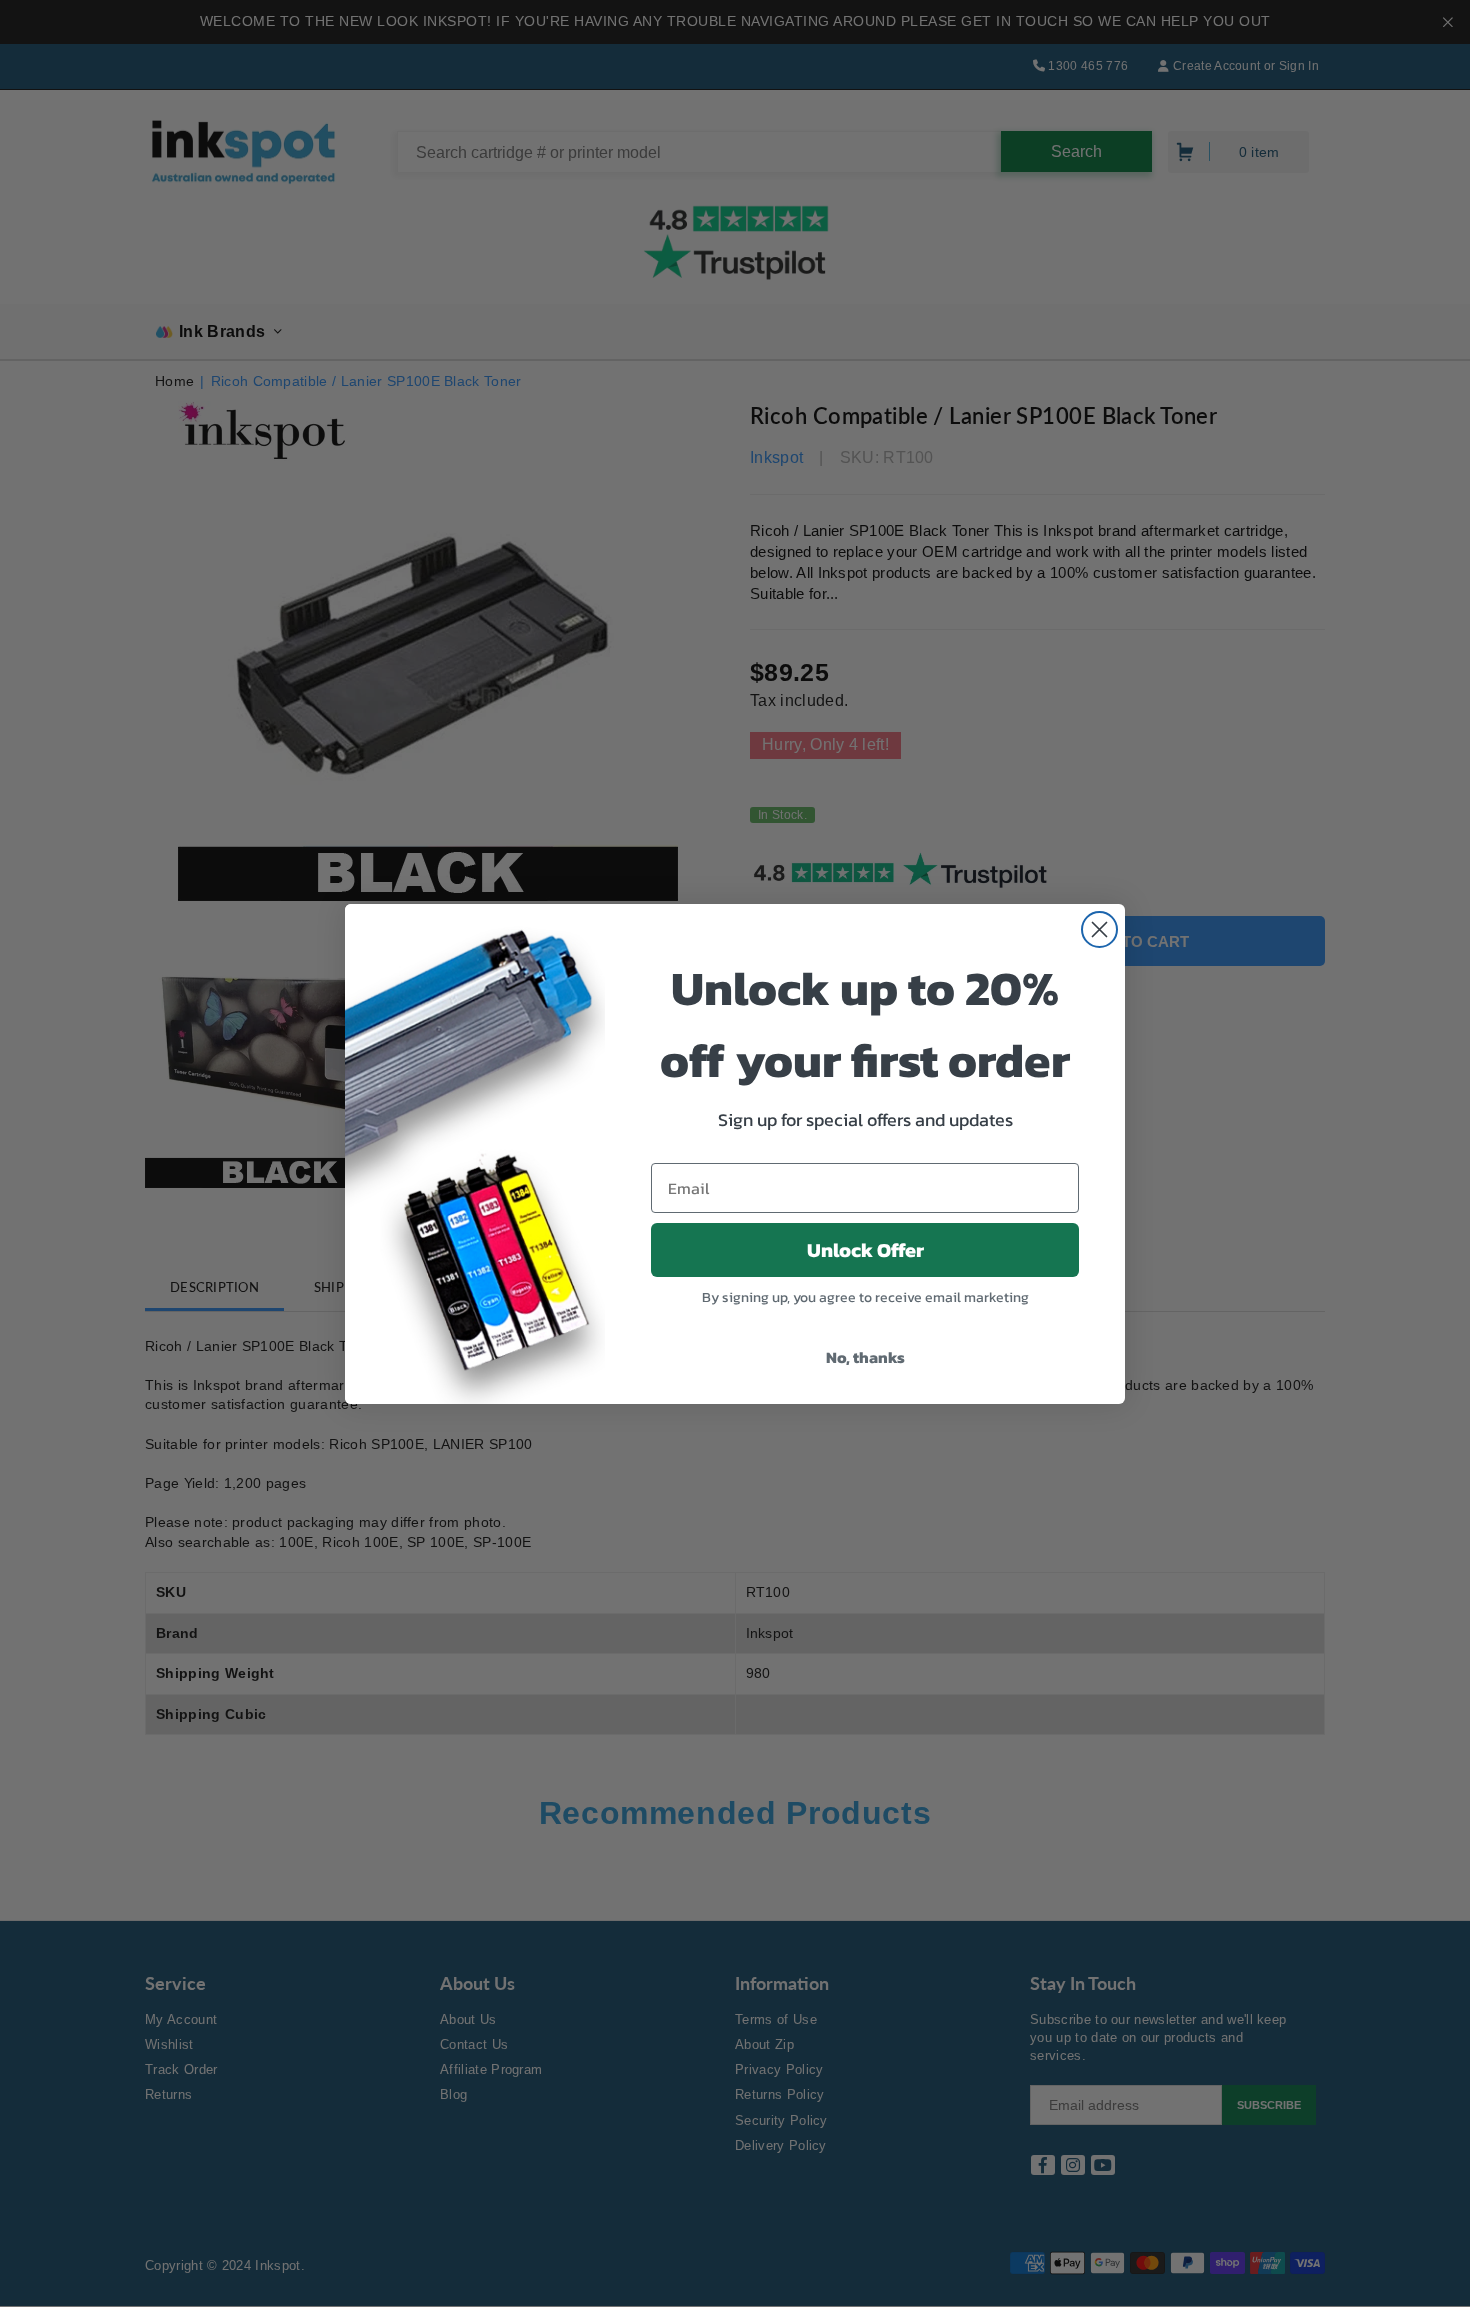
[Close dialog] (1099, 929)
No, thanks (865, 1357)
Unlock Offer (865, 1250)
